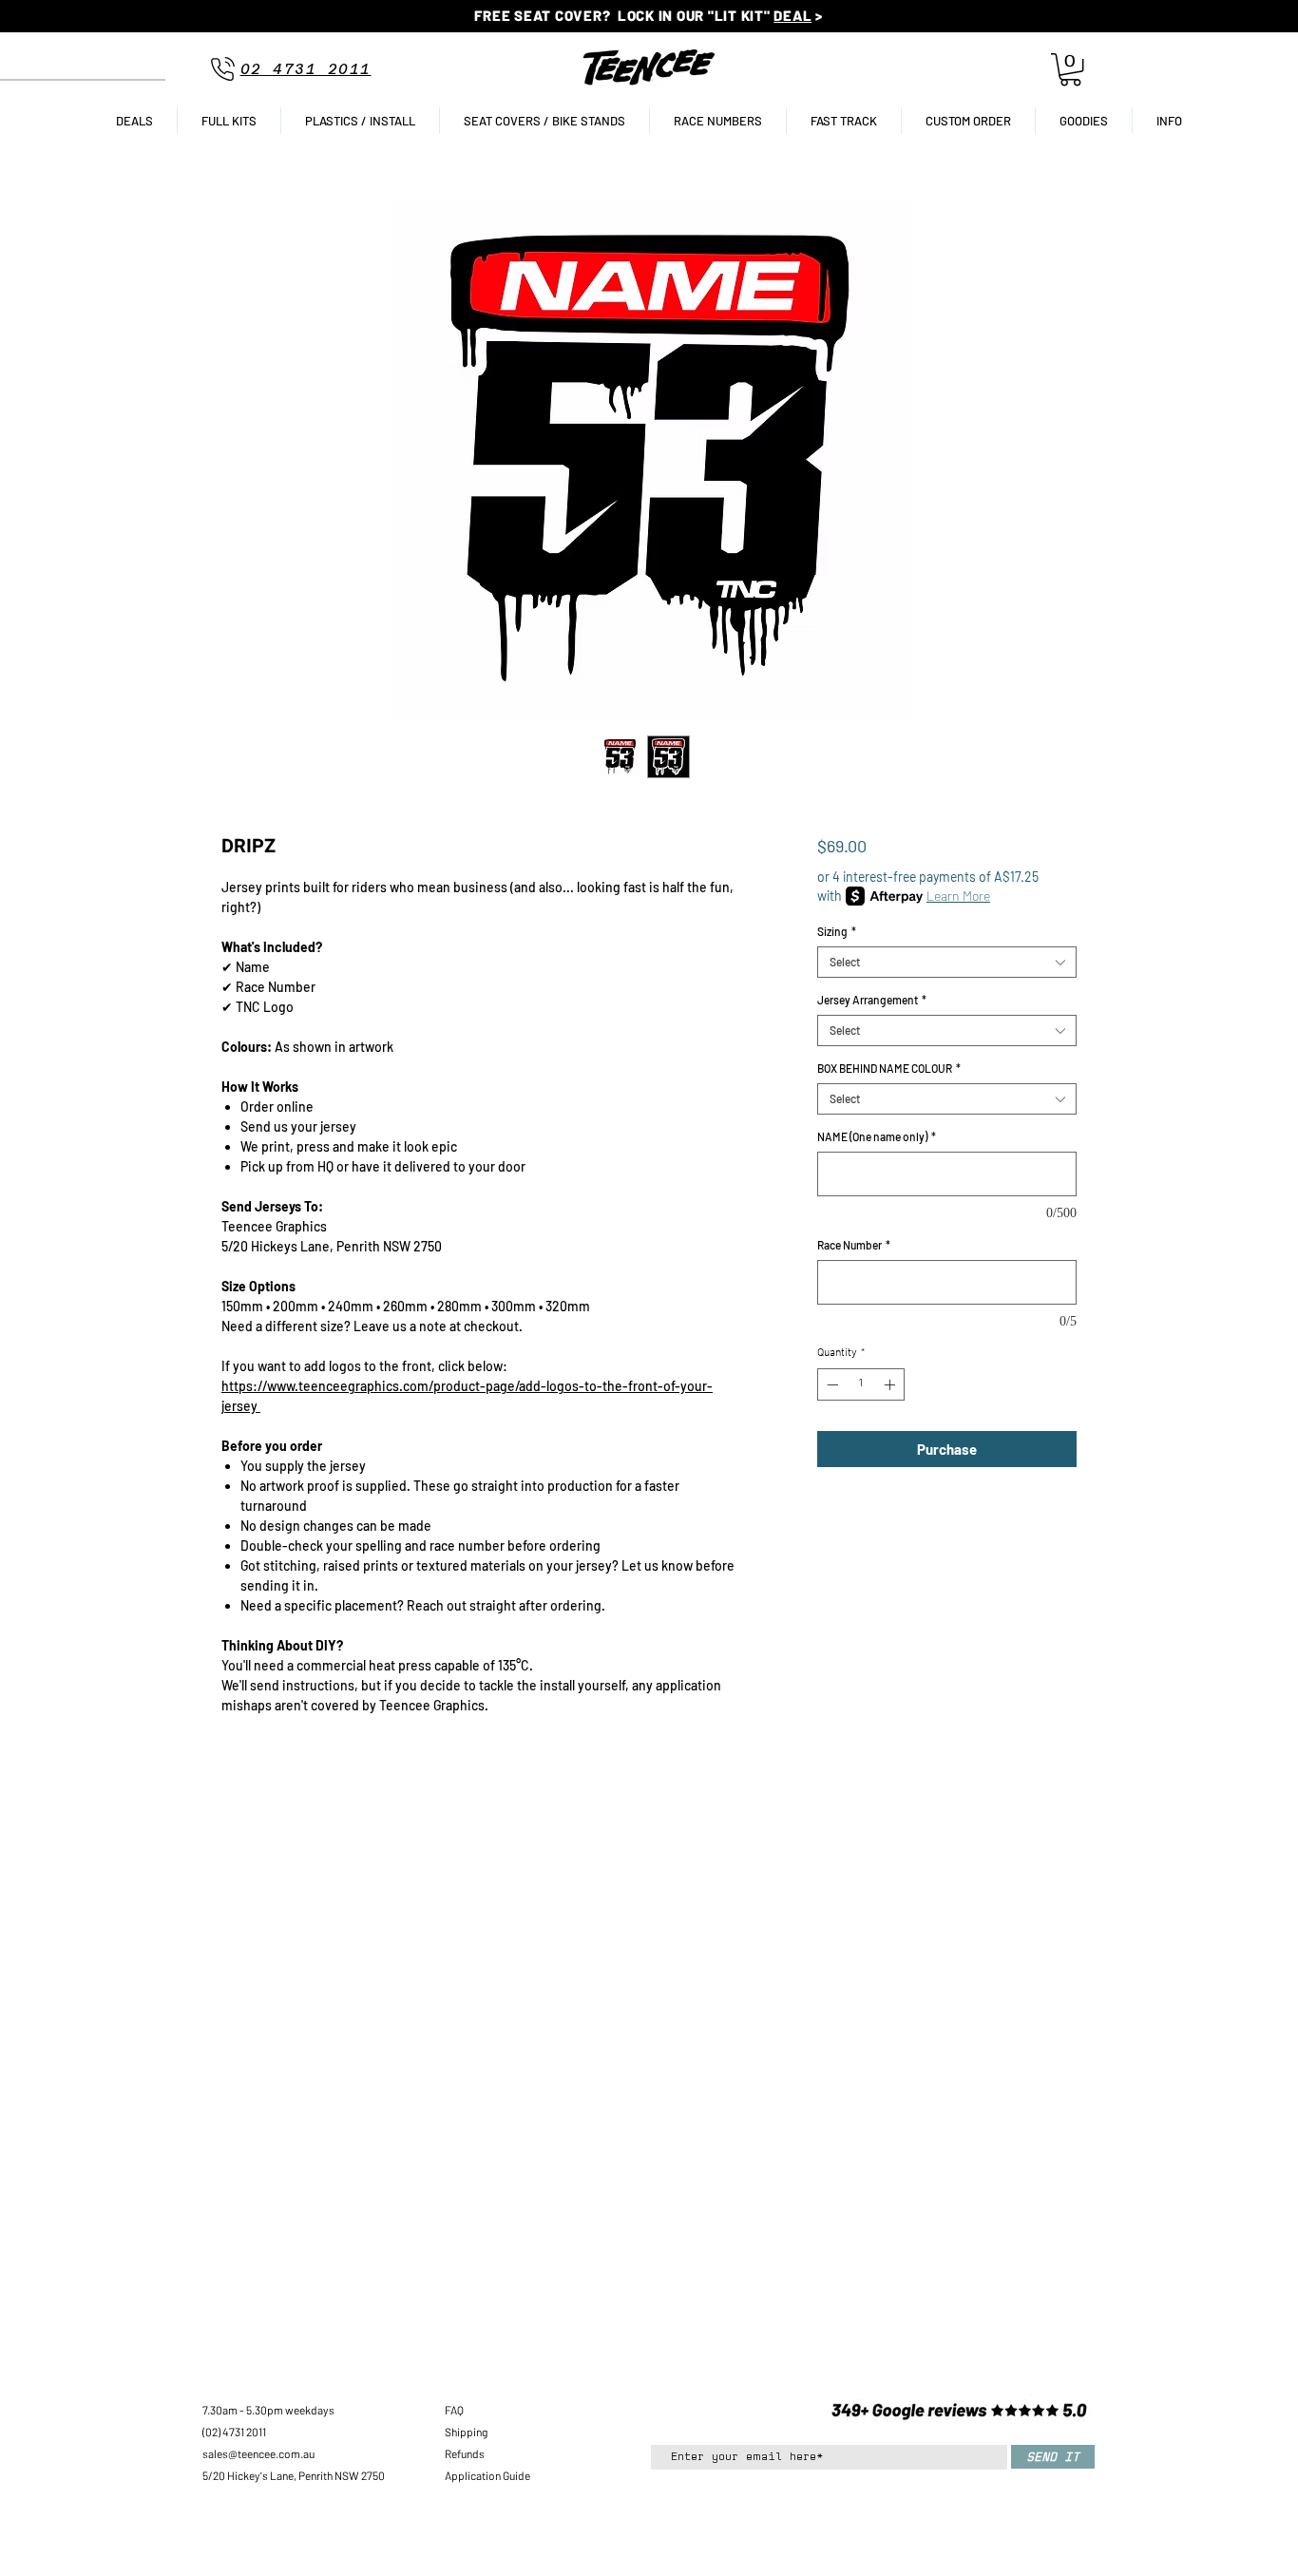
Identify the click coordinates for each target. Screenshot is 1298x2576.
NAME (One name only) (877, 1136)
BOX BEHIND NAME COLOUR (889, 1068)
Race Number (854, 1245)
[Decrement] (830, 1384)
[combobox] (947, 962)
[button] (1070, 69)
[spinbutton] (861, 1384)
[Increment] (891, 1384)
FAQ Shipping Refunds (466, 2432)
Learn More (958, 896)
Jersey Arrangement (872, 1000)
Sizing (837, 931)
